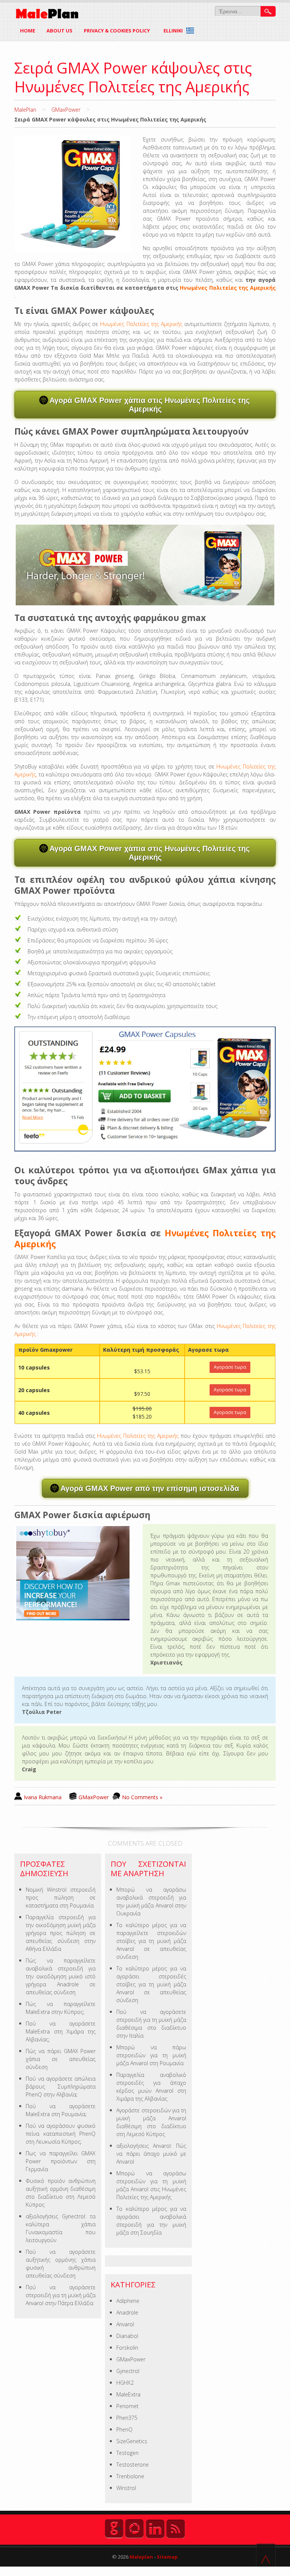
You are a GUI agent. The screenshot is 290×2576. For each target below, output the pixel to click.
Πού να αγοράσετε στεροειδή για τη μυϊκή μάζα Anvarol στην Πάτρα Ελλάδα (61, 2295)
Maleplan (141, 2557)
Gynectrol (128, 2371)
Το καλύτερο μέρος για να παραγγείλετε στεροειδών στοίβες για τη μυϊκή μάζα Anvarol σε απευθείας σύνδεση (151, 1941)
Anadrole (127, 2312)
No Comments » (142, 1797)
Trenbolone (130, 2476)
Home (28, 31)
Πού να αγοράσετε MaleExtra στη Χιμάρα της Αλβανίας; (61, 2031)
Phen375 (127, 2418)
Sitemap (167, 2557)
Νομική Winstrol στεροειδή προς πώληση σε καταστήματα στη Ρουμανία (61, 1897)
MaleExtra (128, 2394)
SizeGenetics (132, 2441)
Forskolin (127, 2348)
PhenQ (124, 2429)
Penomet (127, 2406)
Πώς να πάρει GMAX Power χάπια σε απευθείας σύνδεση (61, 2059)
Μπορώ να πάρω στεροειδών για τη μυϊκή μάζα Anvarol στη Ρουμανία (151, 2055)
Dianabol (127, 2336)
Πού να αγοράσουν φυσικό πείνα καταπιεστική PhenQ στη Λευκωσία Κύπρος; (61, 2134)
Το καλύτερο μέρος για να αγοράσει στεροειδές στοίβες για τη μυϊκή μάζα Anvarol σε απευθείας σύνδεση (151, 1984)
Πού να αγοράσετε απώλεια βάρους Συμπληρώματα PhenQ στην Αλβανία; (61, 2086)
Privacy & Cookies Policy (117, 31)
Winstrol (126, 2488)
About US (59, 31)
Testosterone (133, 2465)
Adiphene (128, 2301)
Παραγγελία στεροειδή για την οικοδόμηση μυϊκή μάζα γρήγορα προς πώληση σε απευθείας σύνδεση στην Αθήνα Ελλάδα (61, 1933)
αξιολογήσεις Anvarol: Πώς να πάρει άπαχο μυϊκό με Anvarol (151, 2154)
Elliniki (174, 31)
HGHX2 (125, 2383)
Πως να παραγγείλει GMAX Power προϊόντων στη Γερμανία (61, 2161)
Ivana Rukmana (43, 1797)
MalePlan (25, 110)
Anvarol (125, 2324)
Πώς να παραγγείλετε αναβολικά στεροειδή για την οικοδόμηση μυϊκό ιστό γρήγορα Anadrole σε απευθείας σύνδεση (61, 1976)
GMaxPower (66, 110)
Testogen (127, 2453)
